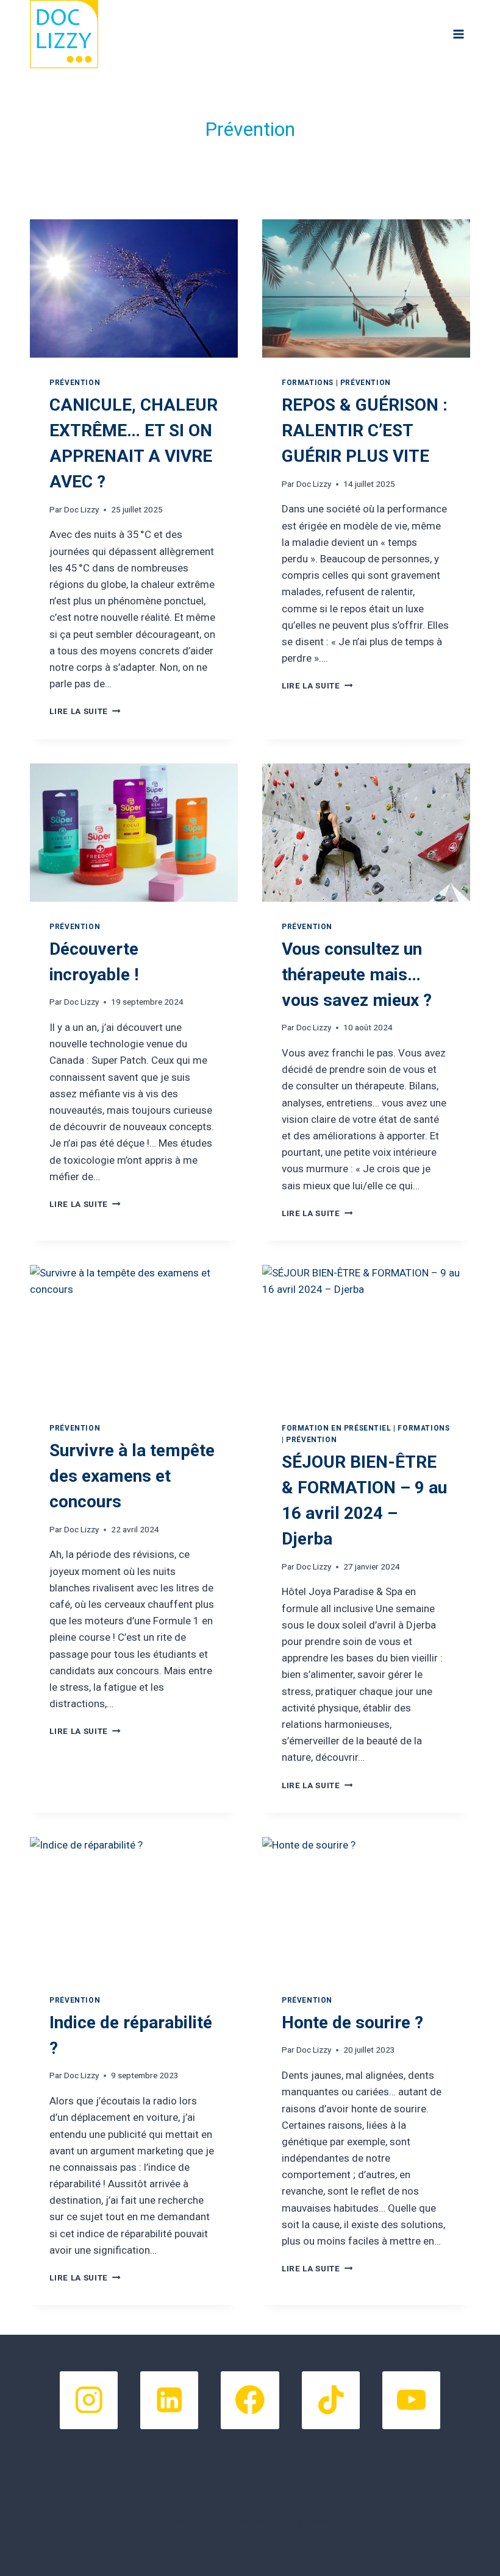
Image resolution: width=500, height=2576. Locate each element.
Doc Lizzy (81, 509)
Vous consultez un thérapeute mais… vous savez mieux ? (357, 975)
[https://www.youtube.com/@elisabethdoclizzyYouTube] (411, 2400)
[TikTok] (331, 2400)
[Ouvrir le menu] (459, 34)
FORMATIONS (308, 383)
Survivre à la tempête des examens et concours (132, 1476)
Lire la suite (85, 711)
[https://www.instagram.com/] (89, 2400)
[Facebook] (250, 2400)
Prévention (75, 383)
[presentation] (134, 288)
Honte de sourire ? (352, 2022)
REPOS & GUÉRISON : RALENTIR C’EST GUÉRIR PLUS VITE (365, 430)
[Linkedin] (169, 2400)
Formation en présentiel (337, 1428)
